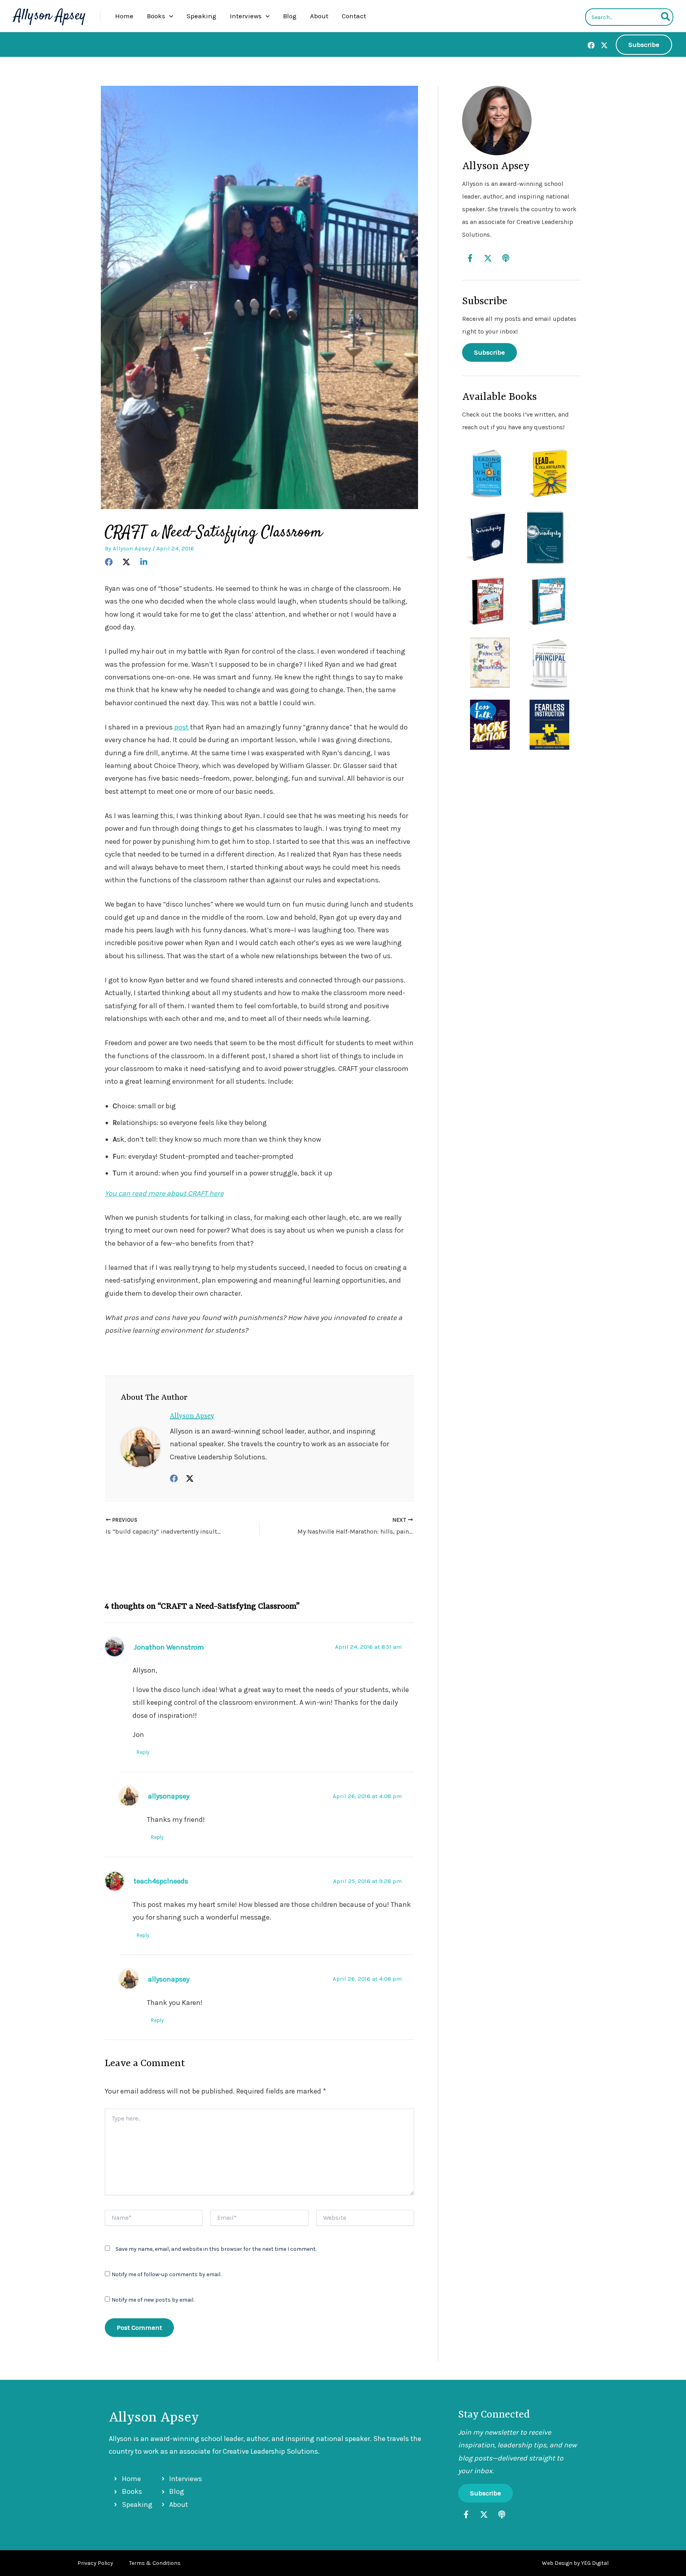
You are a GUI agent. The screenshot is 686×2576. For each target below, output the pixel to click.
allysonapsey (169, 1796)
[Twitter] (604, 45)
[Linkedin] (144, 561)
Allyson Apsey (50, 16)
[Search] (666, 17)
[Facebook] (591, 45)
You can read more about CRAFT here (164, 1193)
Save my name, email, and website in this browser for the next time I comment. (216, 2249)
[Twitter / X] (190, 1478)
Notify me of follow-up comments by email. (166, 2274)
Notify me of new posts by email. (153, 2300)
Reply (143, 1752)
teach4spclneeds (161, 1881)
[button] (169, 16)
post (181, 727)
